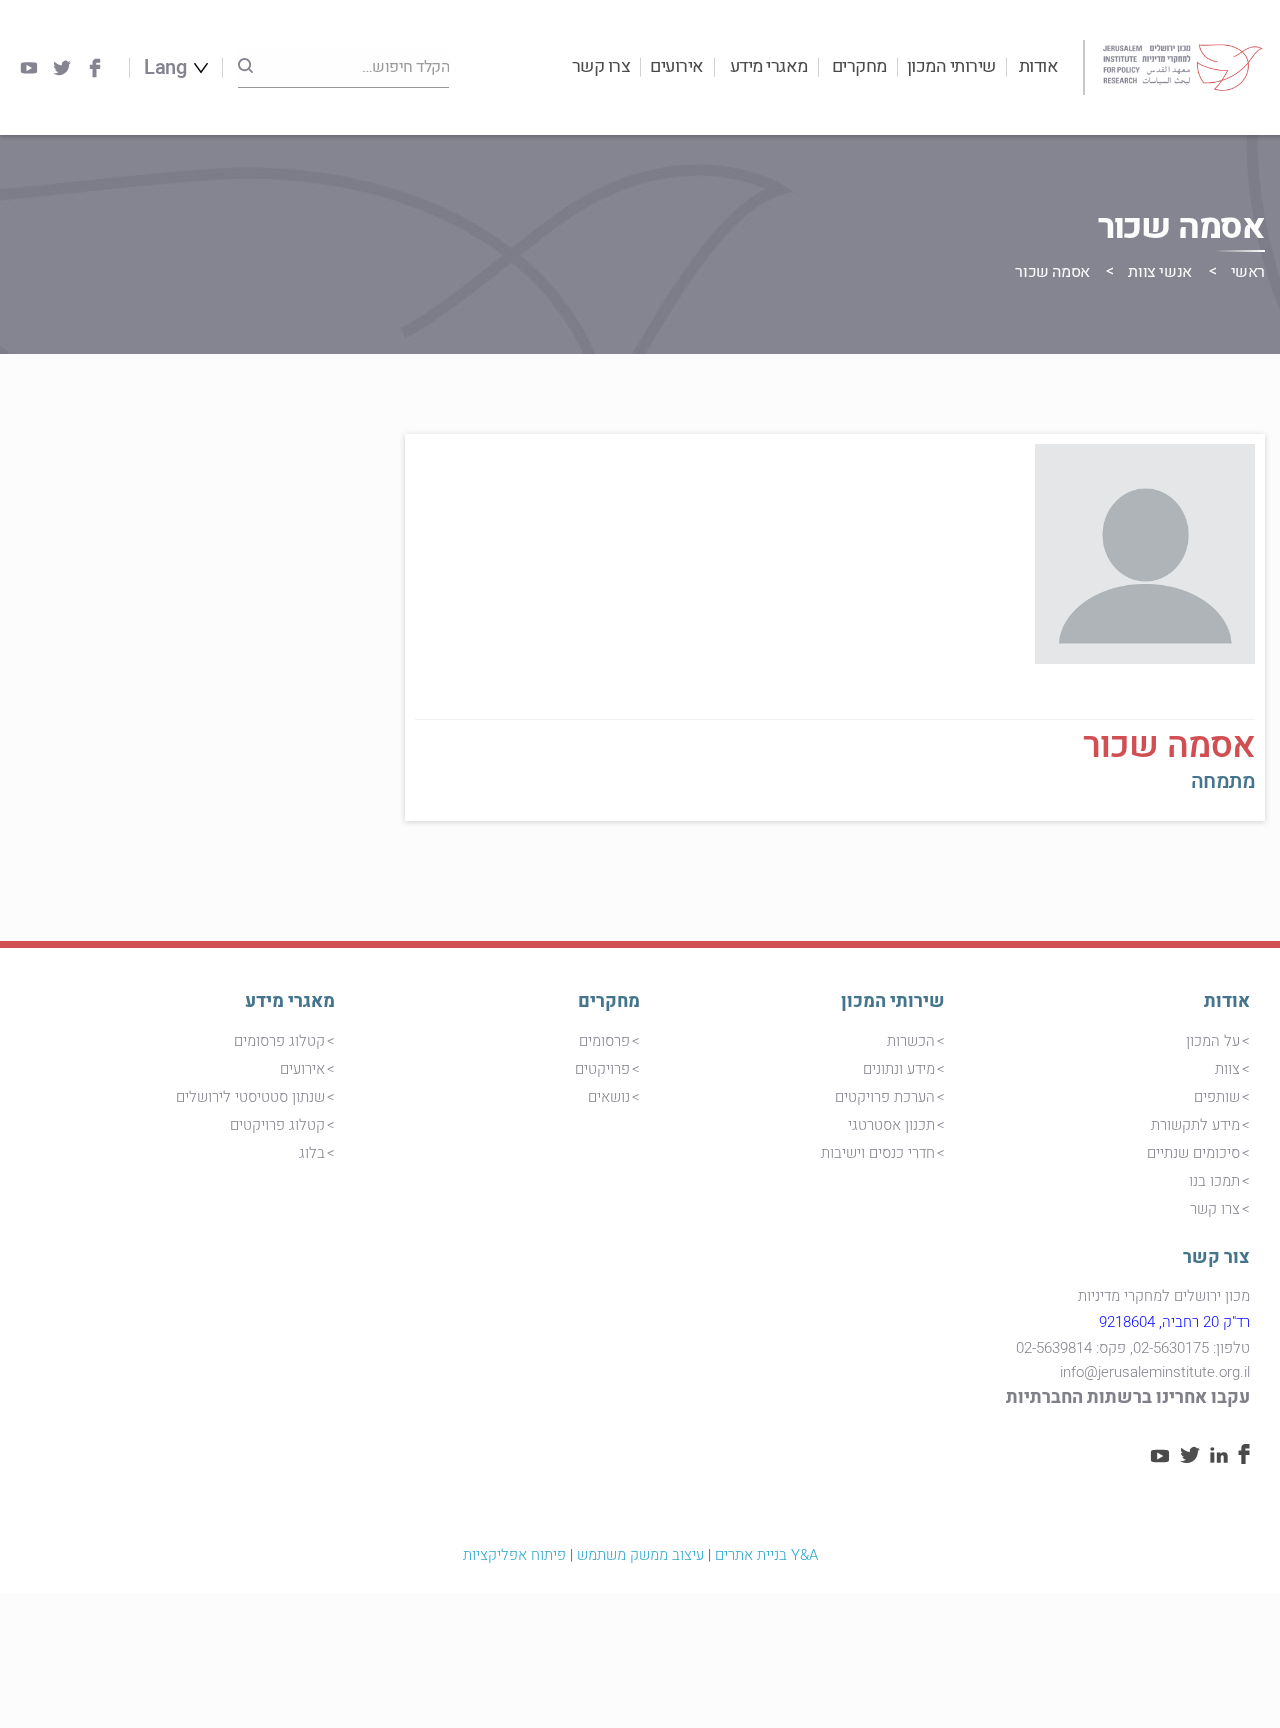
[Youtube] (29, 68)
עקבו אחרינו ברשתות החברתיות (1128, 1397)
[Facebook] (95, 68)
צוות (1227, 1069)
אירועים (677, 66)
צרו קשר (601, 66)
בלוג (312, 1153)
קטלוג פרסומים (279, 1041)
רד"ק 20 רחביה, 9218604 (1174, 1322)
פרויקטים (602, 1069)
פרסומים (604, 1041)
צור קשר (1216, 1257)
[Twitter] (62, 68)
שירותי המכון (951, 66)
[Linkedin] (1219, 1458)
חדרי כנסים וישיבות (878, 1153)
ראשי (1248, 272)
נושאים (609, 1097)
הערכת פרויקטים (885, 1097)
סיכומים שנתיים (1193, 1153)
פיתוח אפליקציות (514, 1555)
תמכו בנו (1214, 1181)
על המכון (1213, 1041)
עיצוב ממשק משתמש (640, 1555)
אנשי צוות (1160, 272)
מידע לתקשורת (1195, 1125)
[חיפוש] (245, 67)
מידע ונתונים (899, 1069)
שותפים (1217, 1097)
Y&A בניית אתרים (766, 1555)
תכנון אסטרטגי (891, 1125)
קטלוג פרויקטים (277, 1125)
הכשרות (911, 1041)
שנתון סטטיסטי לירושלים (250, 1097)
